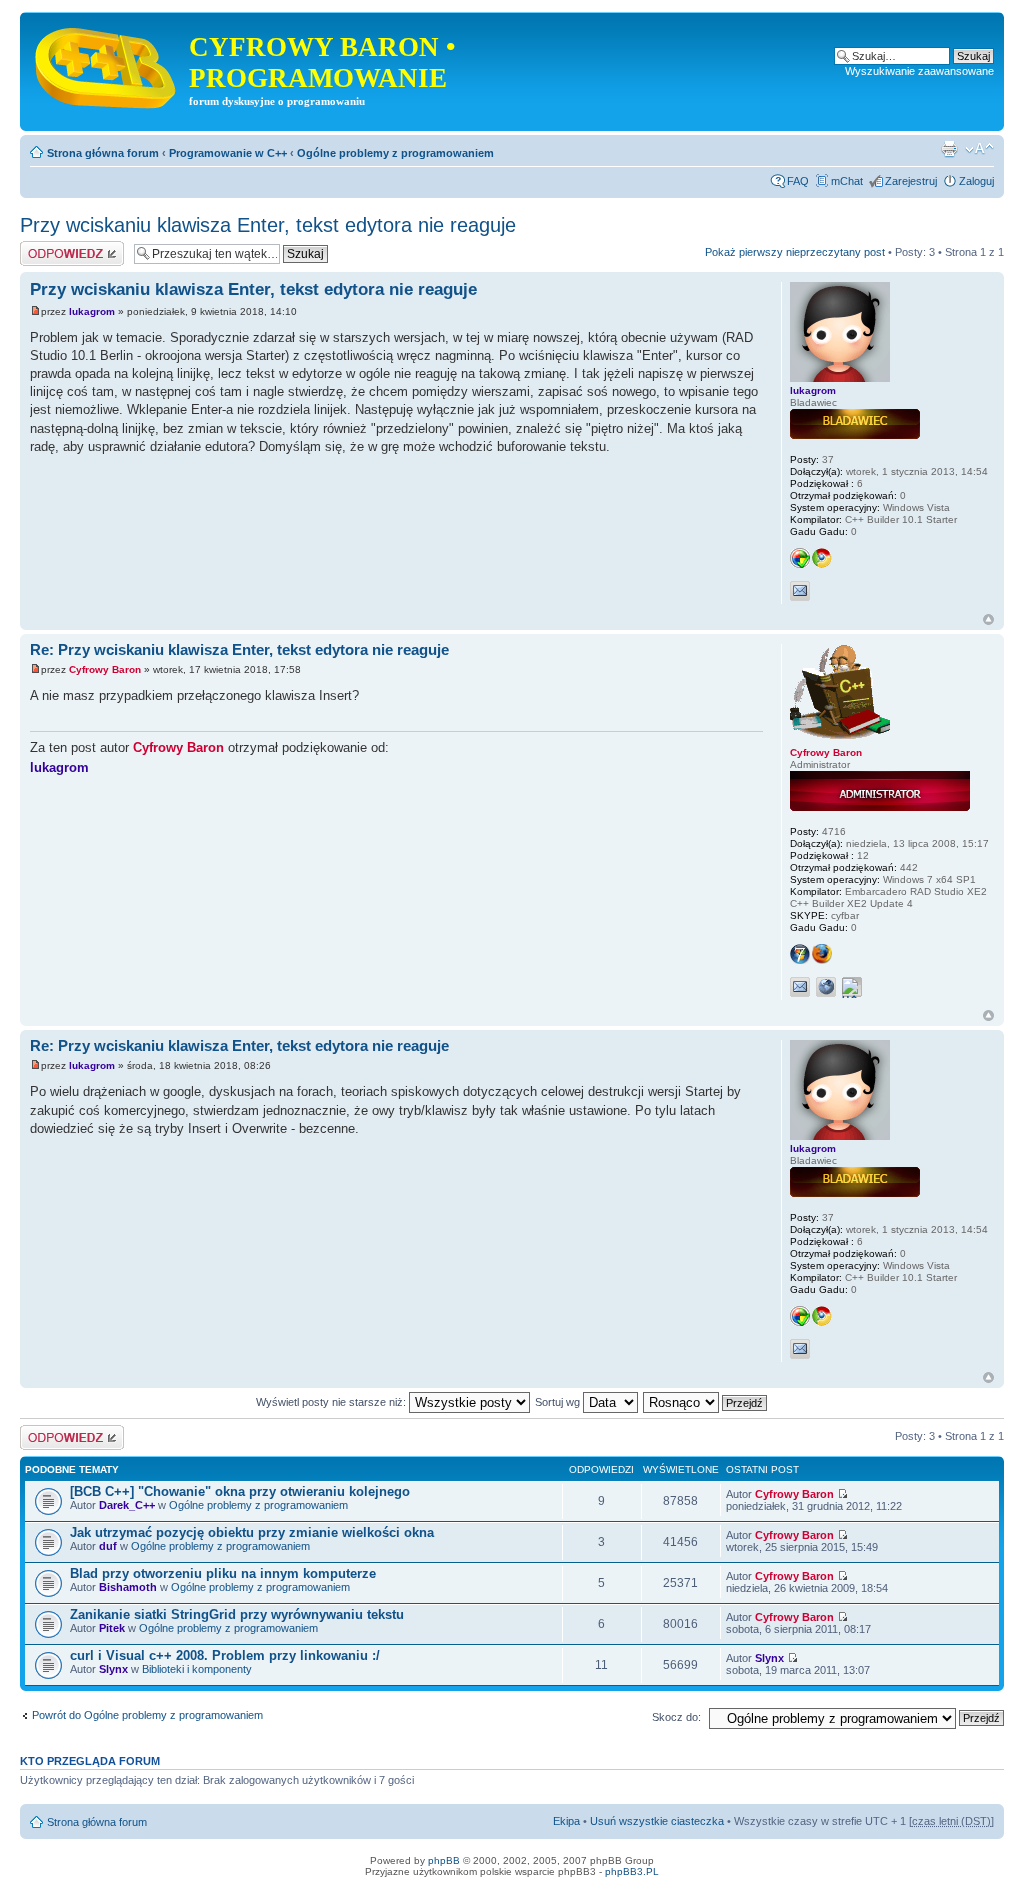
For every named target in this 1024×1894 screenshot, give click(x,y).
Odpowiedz (47, 247)
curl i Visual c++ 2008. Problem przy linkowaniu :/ (225, 1655)
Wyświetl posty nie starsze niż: (332, 1402)
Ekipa (566, 1821)
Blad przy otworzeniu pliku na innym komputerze (223, 1573)
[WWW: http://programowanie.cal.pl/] (826, 987)
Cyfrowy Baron (105, 669)
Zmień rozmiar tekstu (979, 149)
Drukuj (949, 149)
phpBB (444, 1860)
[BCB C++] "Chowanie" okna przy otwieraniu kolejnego (240, 1491)
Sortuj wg (559, 1402)
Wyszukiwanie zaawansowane (919, 71)
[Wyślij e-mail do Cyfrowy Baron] (800, 987)
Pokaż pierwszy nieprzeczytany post (795, 252)
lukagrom (92, 311)
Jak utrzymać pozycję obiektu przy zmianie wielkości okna (252, 1532)
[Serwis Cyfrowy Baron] (107, 64)
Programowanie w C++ (228, 153)
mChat (847, 181)
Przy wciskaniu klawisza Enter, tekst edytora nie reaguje (268, 225)
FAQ (798, 181)
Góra (988, 619)
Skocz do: (676, 1717)
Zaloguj (976, 181)
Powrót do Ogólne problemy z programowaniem (147, 1715)
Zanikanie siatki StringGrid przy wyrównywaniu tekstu (237, 1614)
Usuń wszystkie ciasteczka (657, 1821)
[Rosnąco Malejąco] (706, 1402)
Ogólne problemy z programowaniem (395, 153)
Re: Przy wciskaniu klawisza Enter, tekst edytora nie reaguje (239, 649)
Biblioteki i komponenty (197, 1669)
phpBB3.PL (632, 1871)
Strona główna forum (103, 153)
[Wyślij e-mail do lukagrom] (800, 591)
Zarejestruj (911, 181)
